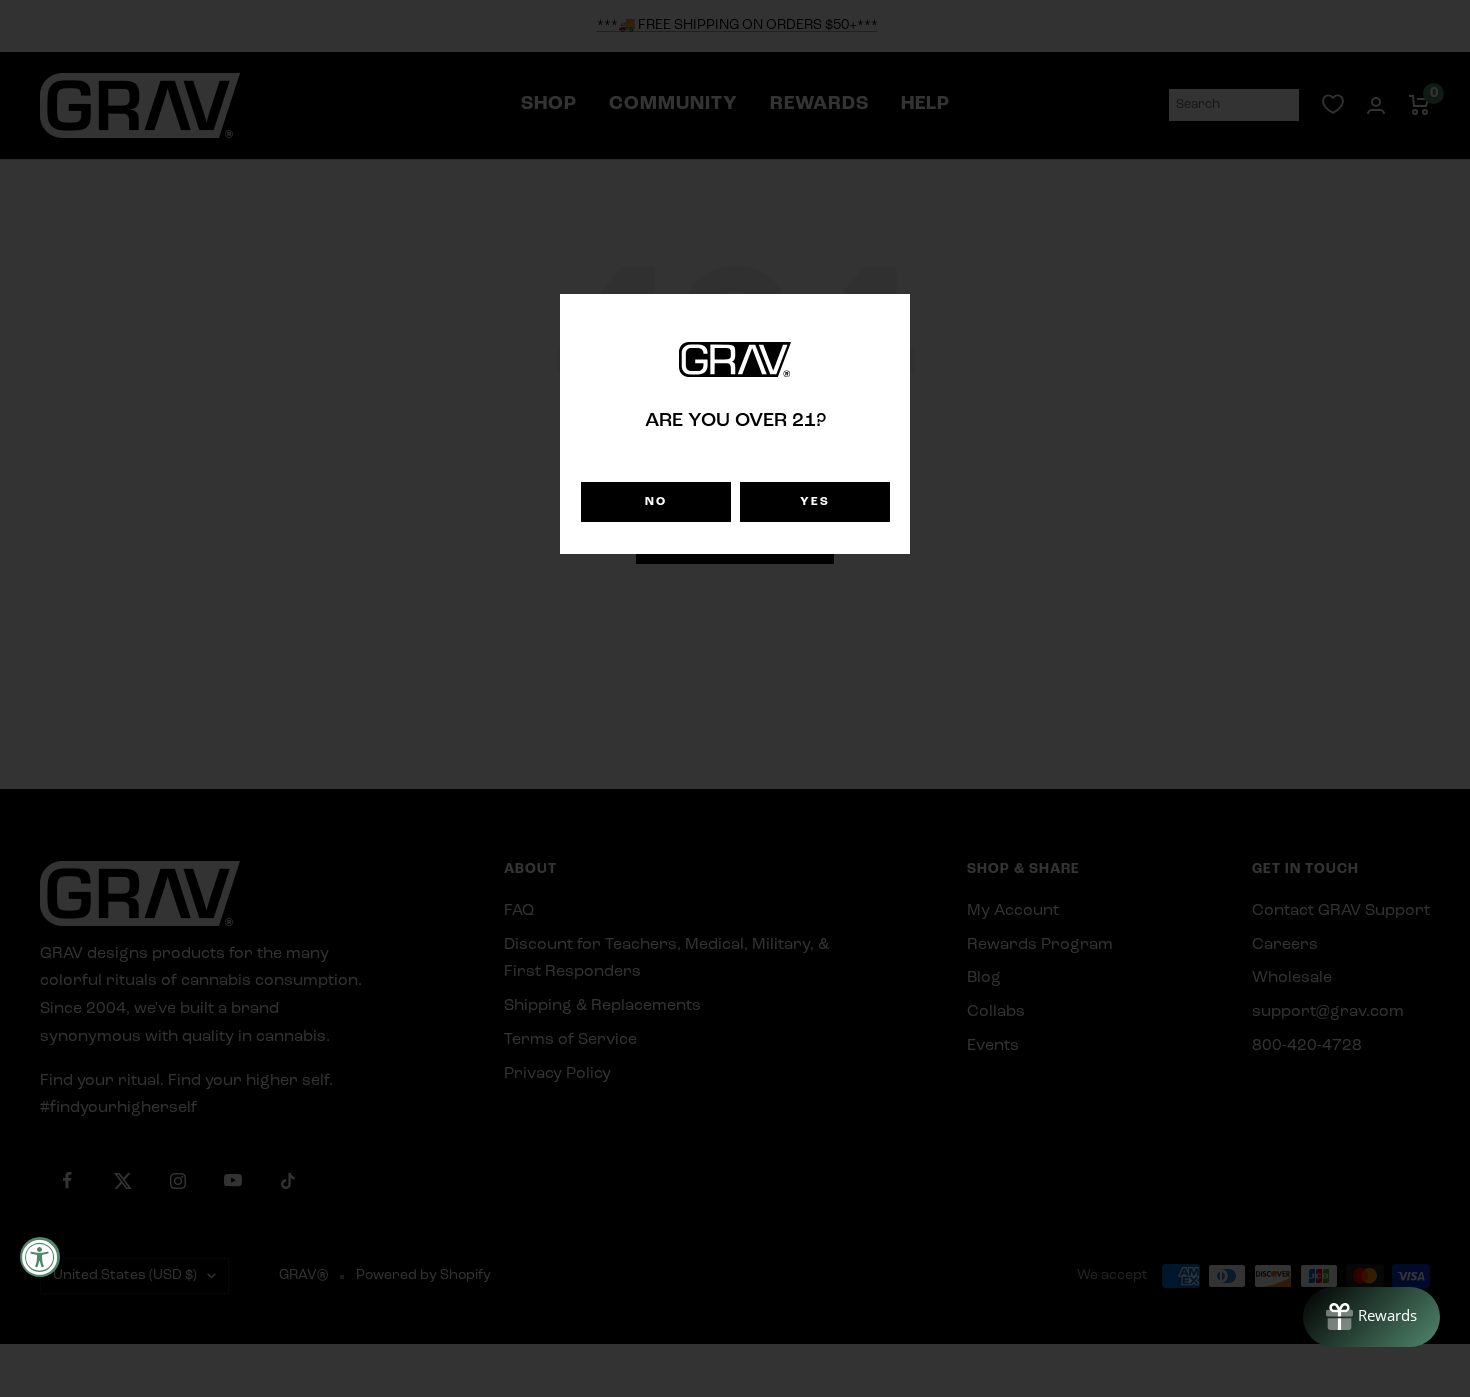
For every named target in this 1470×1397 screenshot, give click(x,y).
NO (656, 502)
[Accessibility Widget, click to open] (40, 1257)
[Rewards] (1371, 1317)
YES (815, 502)
